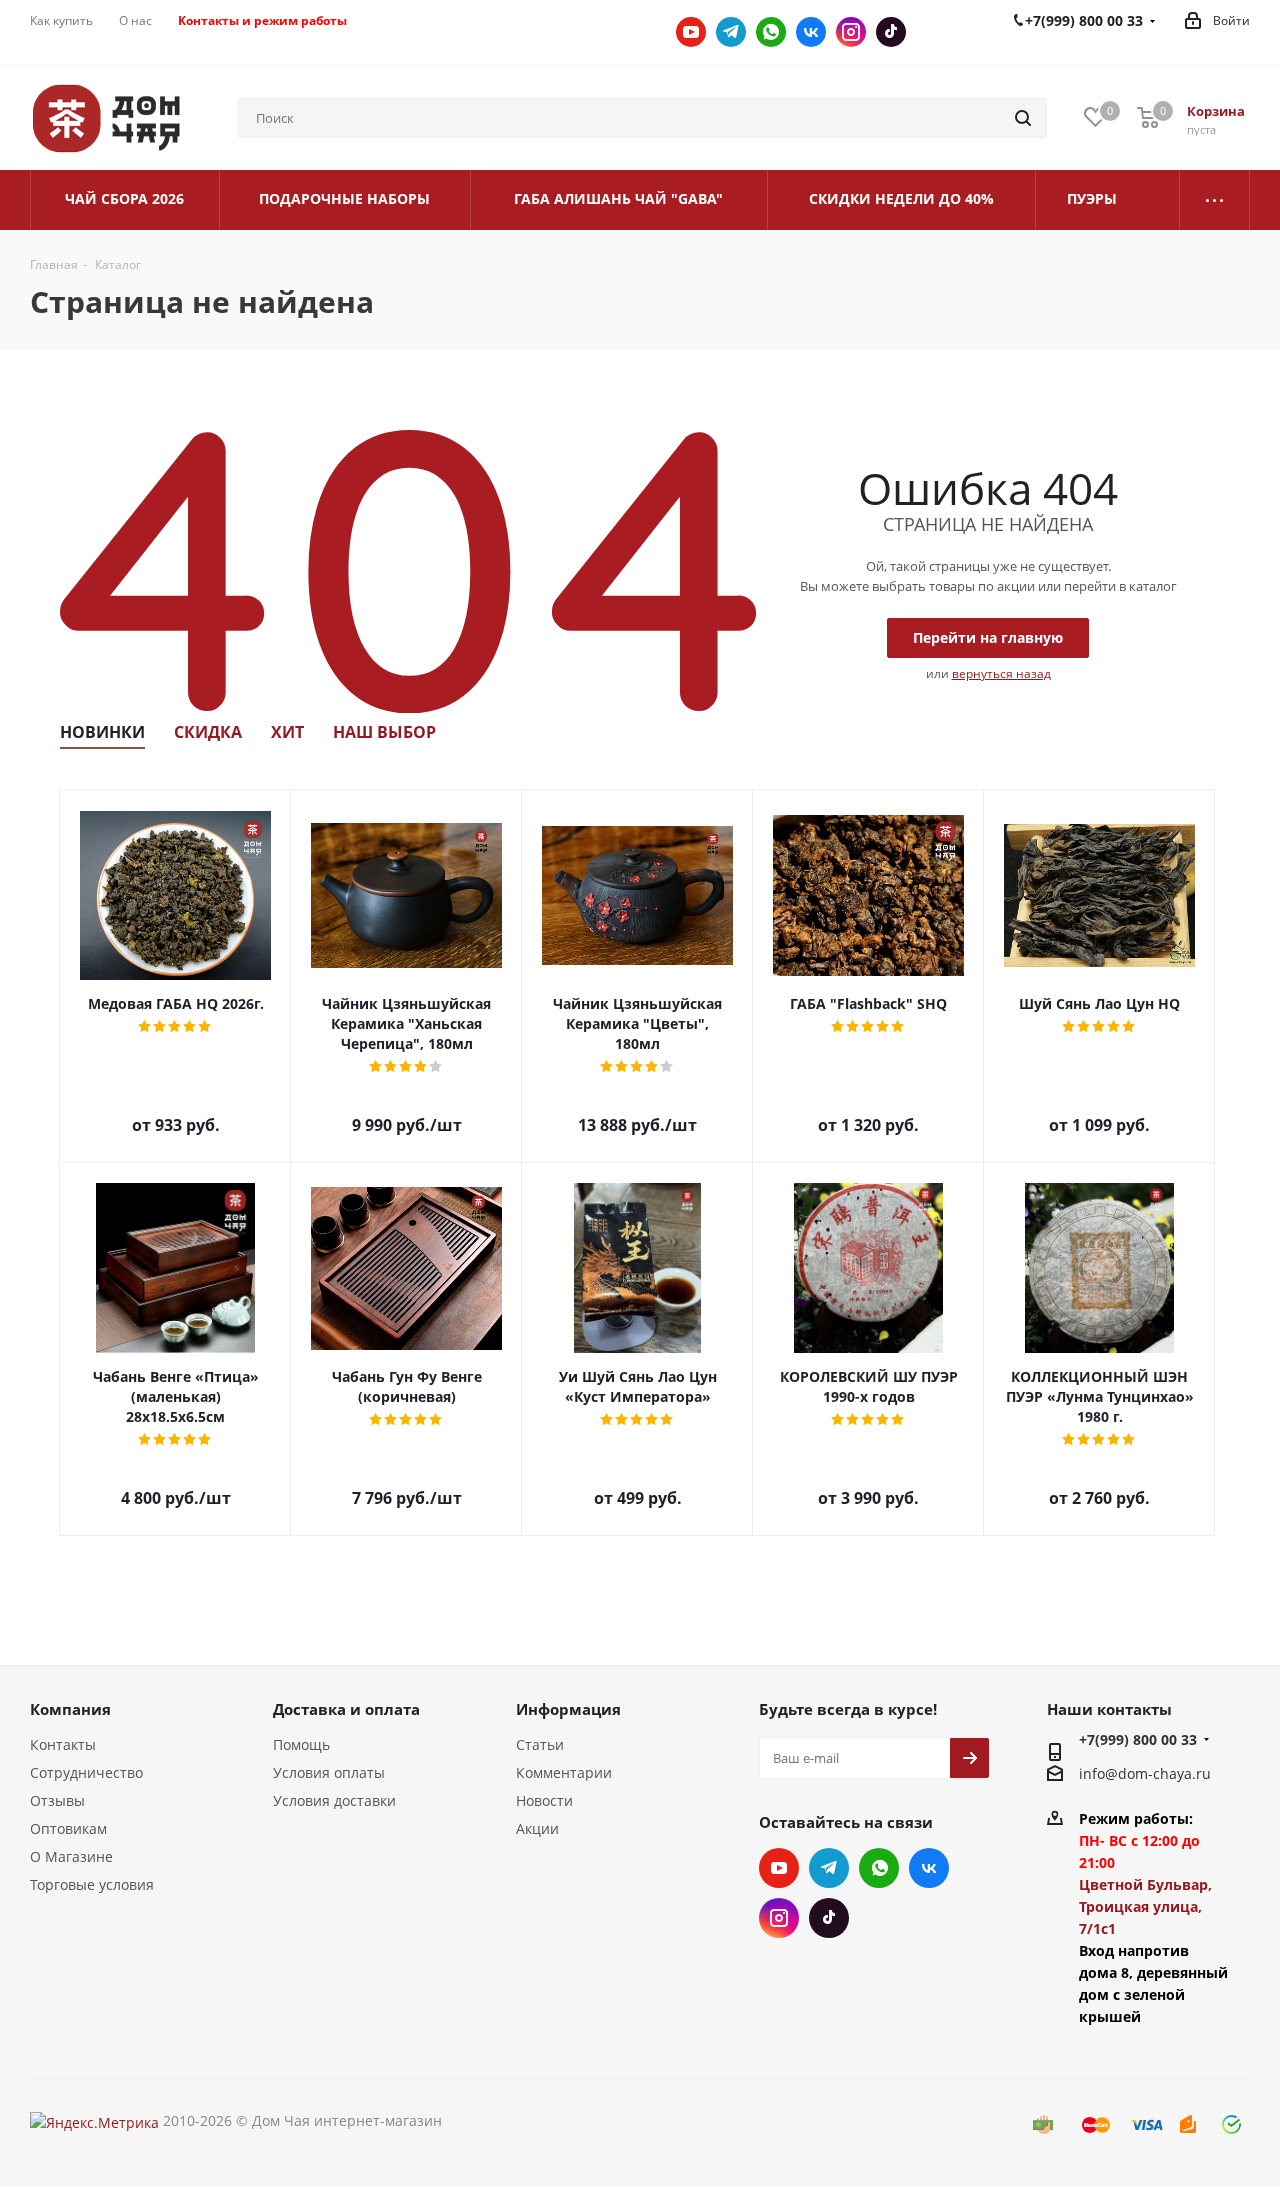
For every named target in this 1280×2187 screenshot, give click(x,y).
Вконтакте (811, 32)
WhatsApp (771, 32)
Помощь (301, 1744)
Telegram (731, 32)
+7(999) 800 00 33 (1138, 1739)
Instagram (851, 32)
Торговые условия (92, 1884)
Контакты (63, 1744)
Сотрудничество (86, 1772)
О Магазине (71, 1856)
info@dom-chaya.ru (1145, 1774)
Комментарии (564, 1772)
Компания (70, 1709)
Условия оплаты (329, 1772)
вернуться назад (1001, 673)
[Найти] (1023, 118)
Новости (544, 1800)
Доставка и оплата (346, 1709)
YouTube (691, 32)
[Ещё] (1215, 200)
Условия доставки (334, 1800)
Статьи (540, 1744)
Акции (537, 1828)
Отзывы (57, 1800)
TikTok (891, 32)
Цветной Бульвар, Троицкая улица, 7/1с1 (1145, 1906)
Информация (568, 1709)
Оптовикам (68, 1828)
